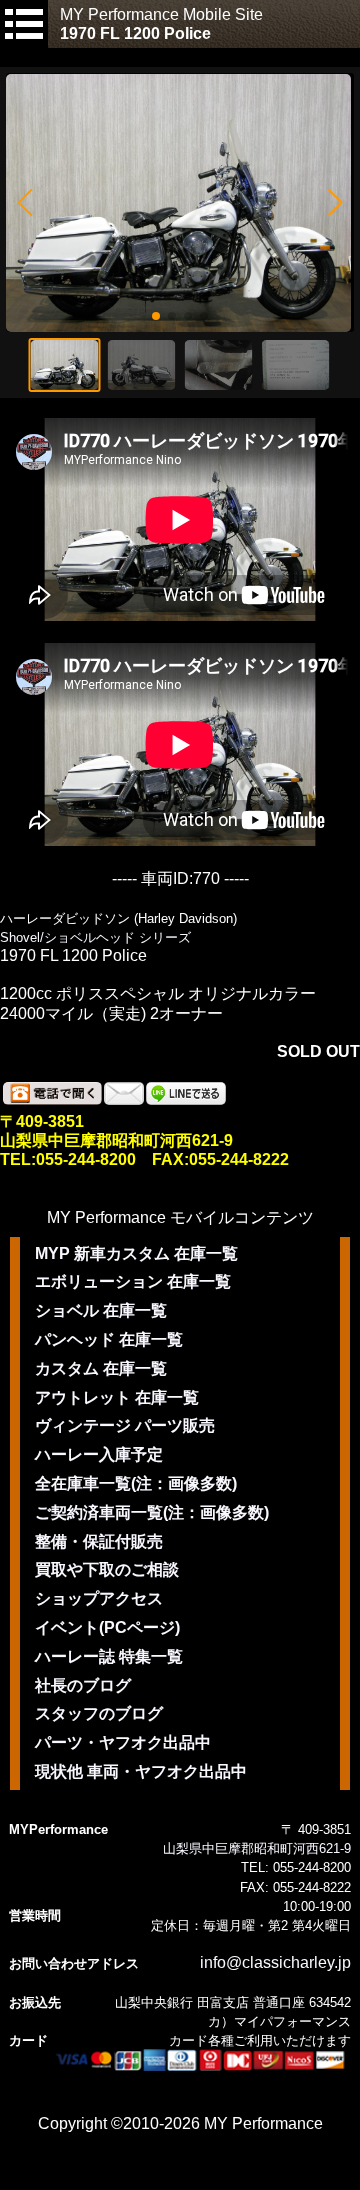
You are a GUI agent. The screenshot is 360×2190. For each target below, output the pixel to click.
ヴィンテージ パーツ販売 (125, 1425)
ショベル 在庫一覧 (101, 1310)
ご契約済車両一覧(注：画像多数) (152, 1512)
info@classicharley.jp (275, 1962)
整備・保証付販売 (99, 1541)
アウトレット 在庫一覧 (117, 1397)
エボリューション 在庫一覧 (133, 1281)
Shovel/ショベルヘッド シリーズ (95, 937)
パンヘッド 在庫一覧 (109, 1339)
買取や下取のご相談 (107, 1569)
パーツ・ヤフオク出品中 (123, 1742)
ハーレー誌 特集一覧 (109, 1656)
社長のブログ (83, 1685)
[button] (24, 203)
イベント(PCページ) (107, 1627)
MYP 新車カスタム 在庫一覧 (136, 1253)
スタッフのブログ (99, 1713)
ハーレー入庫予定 (99, 1454)
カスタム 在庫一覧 (101, 1368)
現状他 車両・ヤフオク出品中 (141, 1771)
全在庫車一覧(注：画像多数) (136, 1483)
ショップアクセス (99, 1598)
